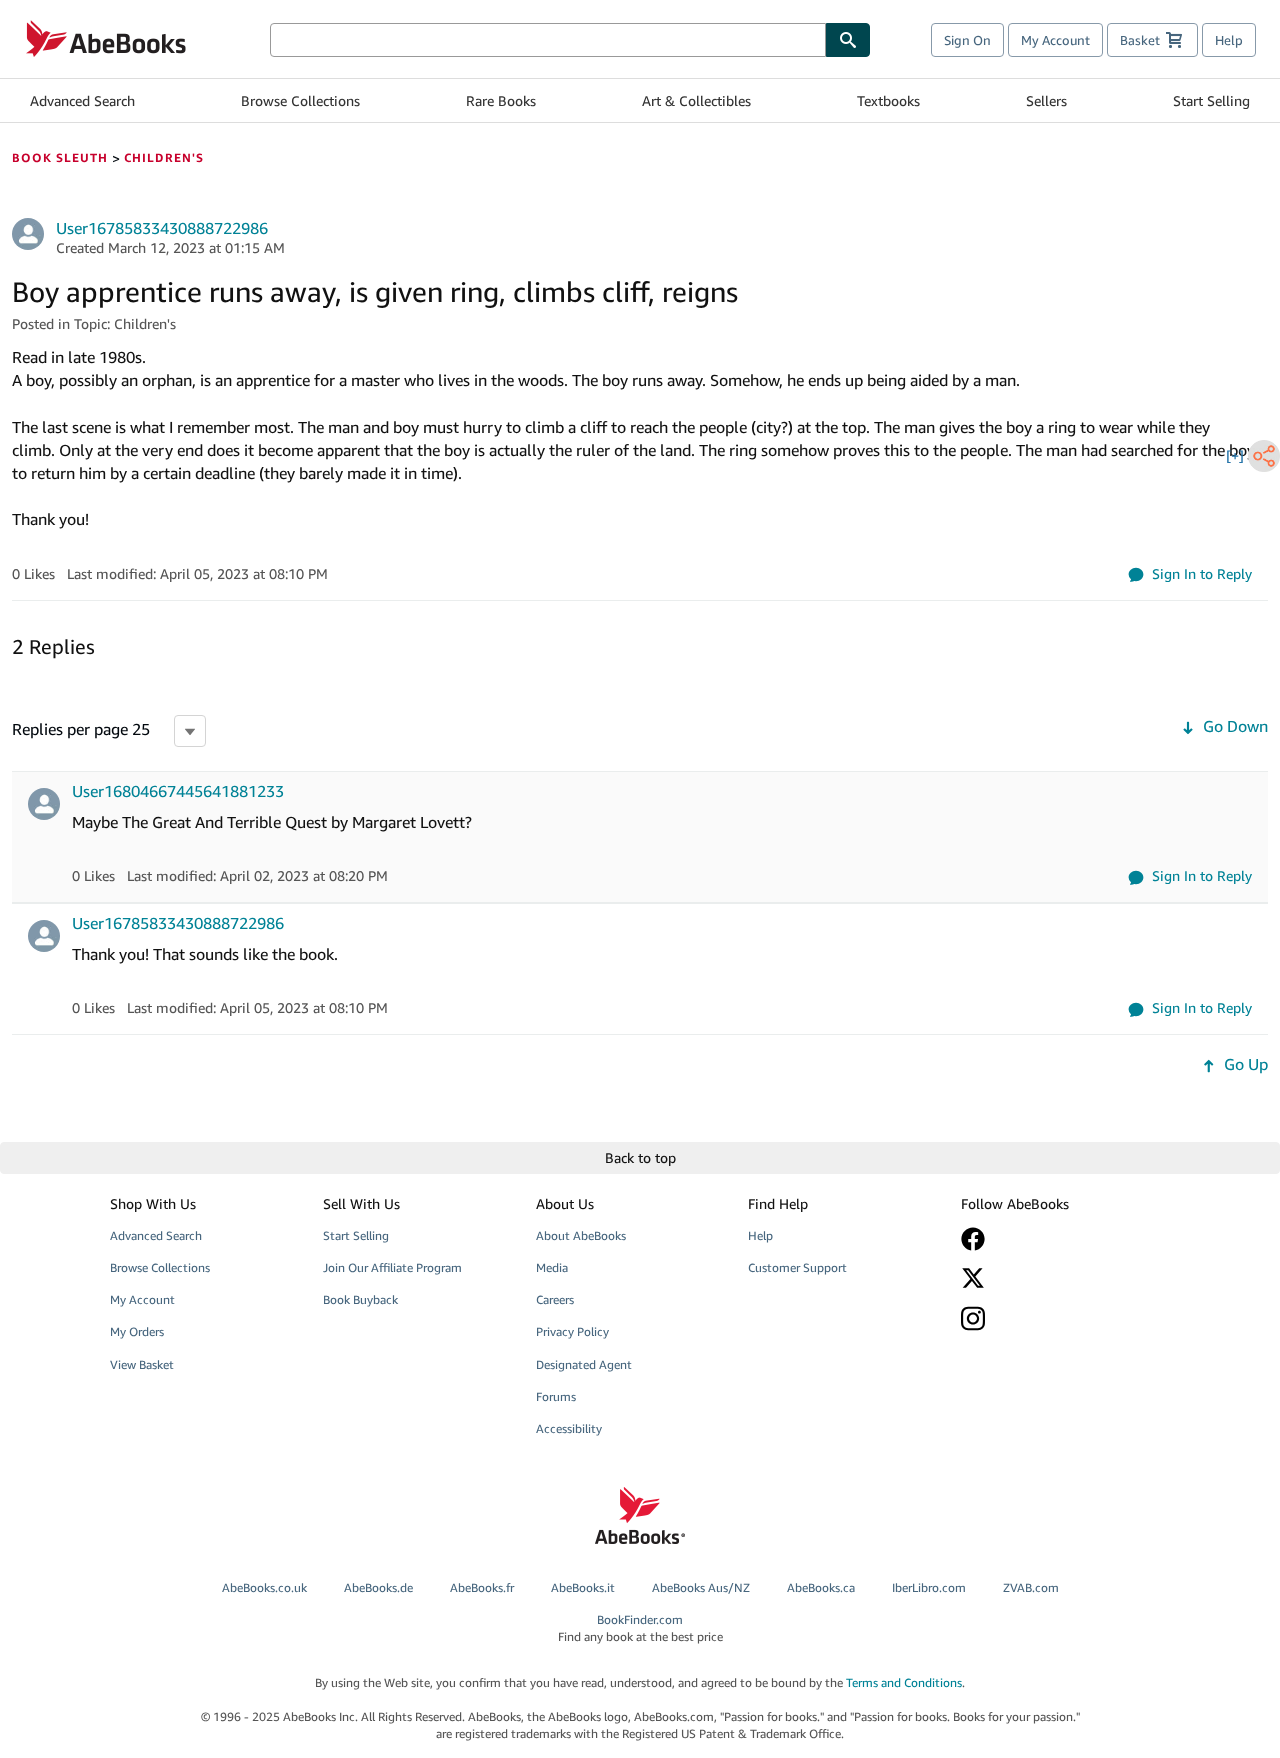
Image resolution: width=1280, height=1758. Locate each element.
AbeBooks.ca (821, 1587)
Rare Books (501, 100)
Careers (555, 1299)
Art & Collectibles (696, 100)
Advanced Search (82, 100)
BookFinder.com (640, 1628)
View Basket (142, 1364)
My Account (1055, 40)
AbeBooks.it (583, 1587)
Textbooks (888, 100)
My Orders (137, 1331)
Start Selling (1211, 100)
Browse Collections (300, 100)
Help (1229, 40)
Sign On (967, 40)
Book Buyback (360, 1299)
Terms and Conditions (904, 1682)
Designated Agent (584, 1364)
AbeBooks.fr (482, 1587)
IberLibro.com (929, 1587)
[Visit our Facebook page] (1053, 1239)
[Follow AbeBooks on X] (1053, 1278)
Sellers (1046, 100)
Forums (556, 1396)
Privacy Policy (572, 1331)
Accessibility (569, 1428)
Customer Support (797, 1267)
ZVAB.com (1031, 1587)
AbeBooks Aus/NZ (701, 1587)
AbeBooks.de (378, 1587)
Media (552, 1267)
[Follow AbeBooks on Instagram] (1053, 1318)
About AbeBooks (581, 1235)
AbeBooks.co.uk (264, 1587)
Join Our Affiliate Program (392, 1267)
